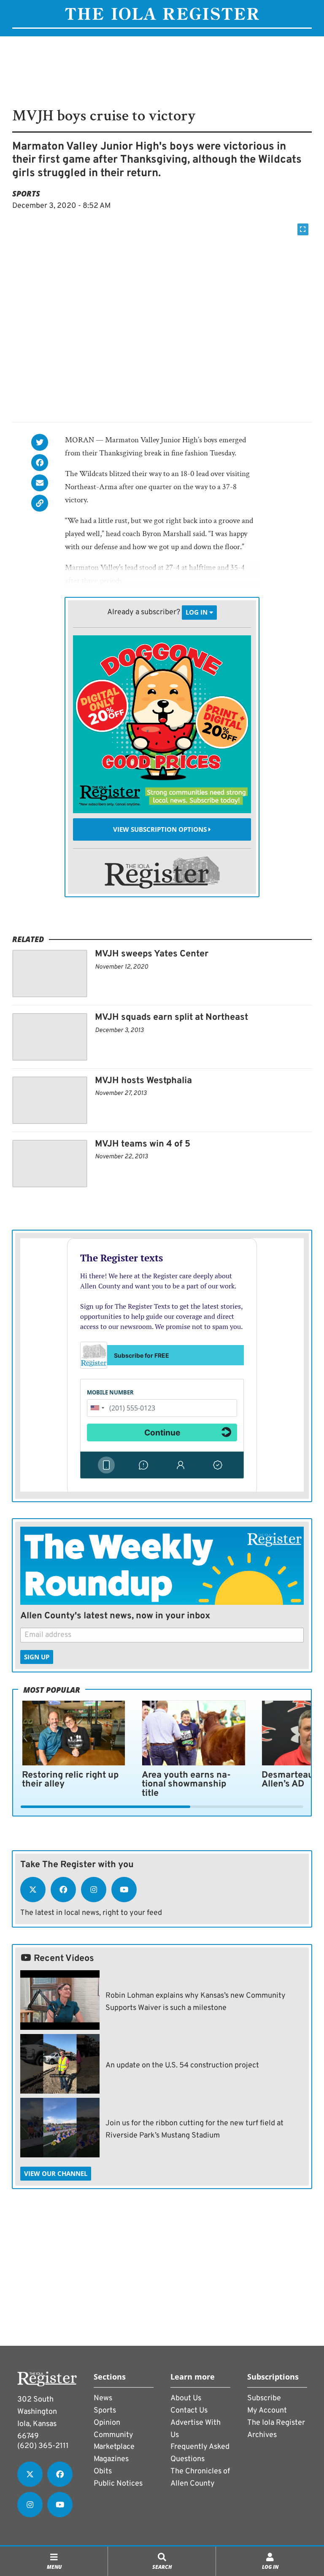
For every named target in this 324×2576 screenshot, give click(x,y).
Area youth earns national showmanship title (186, 1784)
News (103, 2398)
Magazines (111, 2459)
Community (113, 2435)
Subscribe (264, 2398)
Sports (26, 193)
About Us (186, 2398)
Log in (197, 613)
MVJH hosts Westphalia (143, 1081)
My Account (267, 2411)
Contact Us (189, 2411)
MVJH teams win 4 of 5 (143, 1144)
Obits (103, 2471)
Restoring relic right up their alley (70, 1780)
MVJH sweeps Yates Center (152, 954)
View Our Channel (56, 2173)
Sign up (37, 1657)
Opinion (107, 2423)
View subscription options (161, 829)
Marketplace (114, 2447)
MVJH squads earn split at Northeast (171, 1017)
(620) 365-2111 (43, 2446)
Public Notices (118, 2484)
